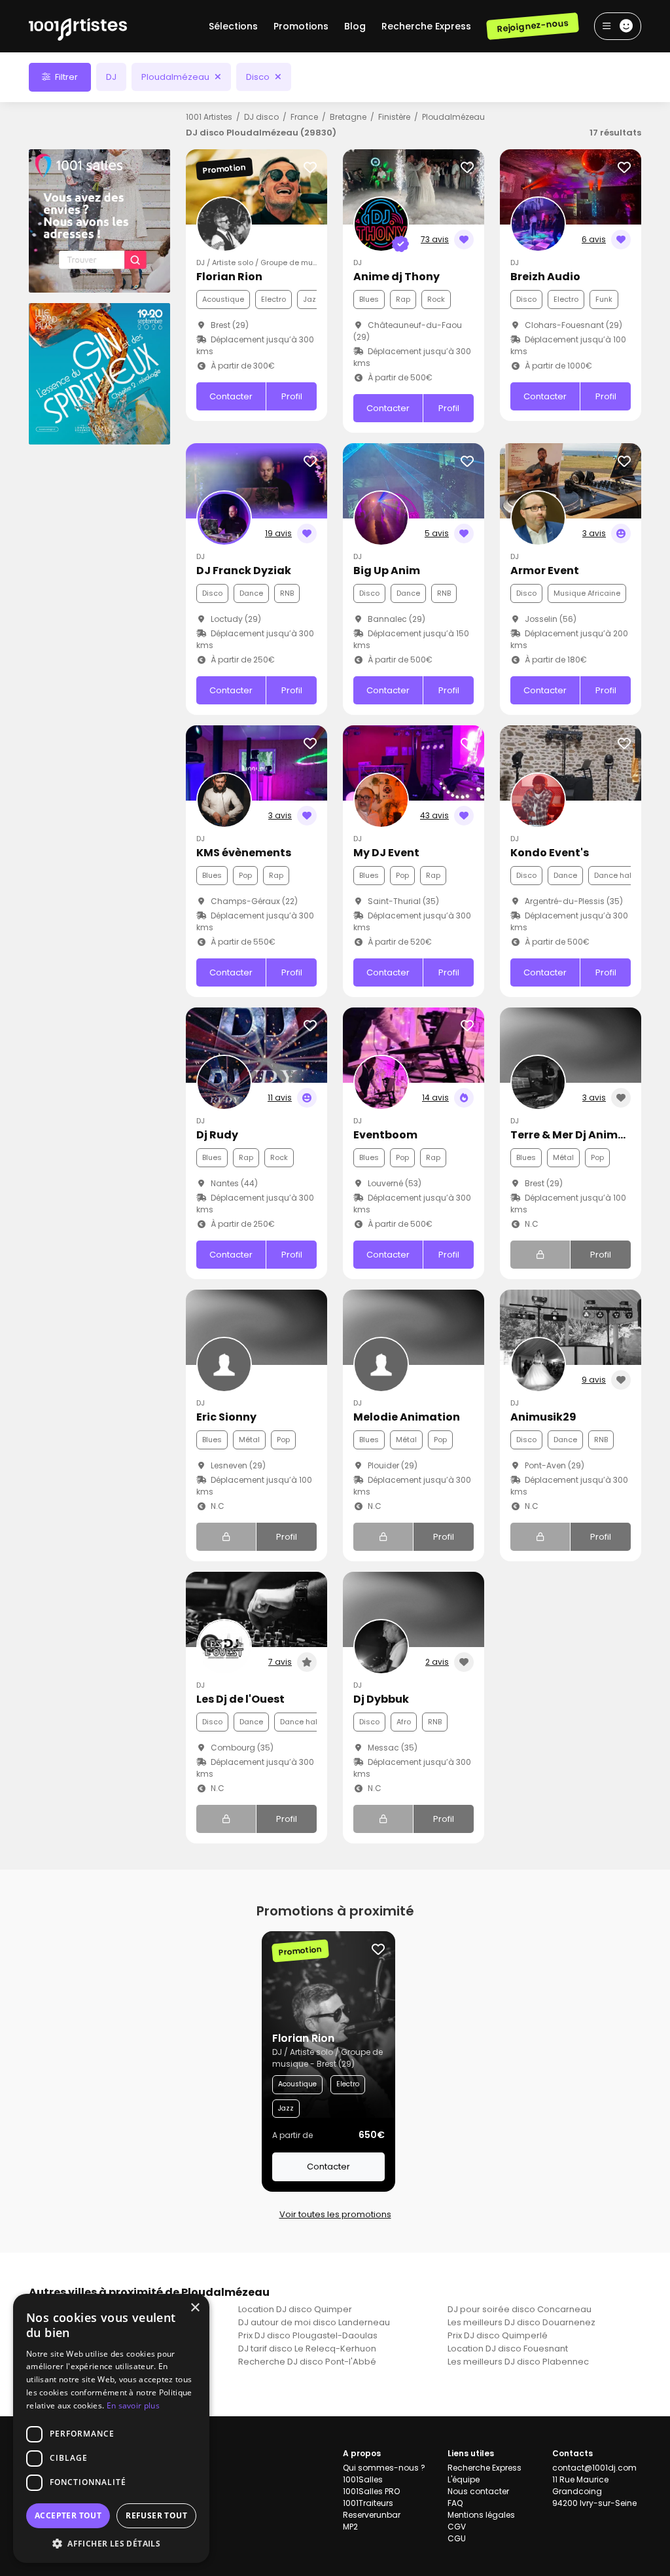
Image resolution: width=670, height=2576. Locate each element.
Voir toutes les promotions (335, 2214)
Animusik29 (543, 1417)
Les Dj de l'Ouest (240, 1699)
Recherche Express (426, 26)
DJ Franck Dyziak (244, 571)
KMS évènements (244, 853)
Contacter (231, 396)
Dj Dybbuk (381, 1699)
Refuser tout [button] (156, 2515)
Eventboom (385, 1135)
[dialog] (111, 2428)
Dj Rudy (217, 1135)
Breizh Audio (545, 277)
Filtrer (65, 77)
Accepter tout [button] (68, 2515)
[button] (111, 2543)
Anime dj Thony (397, 277)
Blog (355, 26)
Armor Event (545, 571)
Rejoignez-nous (532, 26)
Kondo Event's (550, 853)
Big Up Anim (387, 571)
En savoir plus (133, 2405)
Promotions (301, 26)
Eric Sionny (226, 1417)
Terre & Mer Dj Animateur (580, 1135)
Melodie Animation (407, 1417)
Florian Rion (229, 277)
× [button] (195, 2308)
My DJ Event (386, 853)
